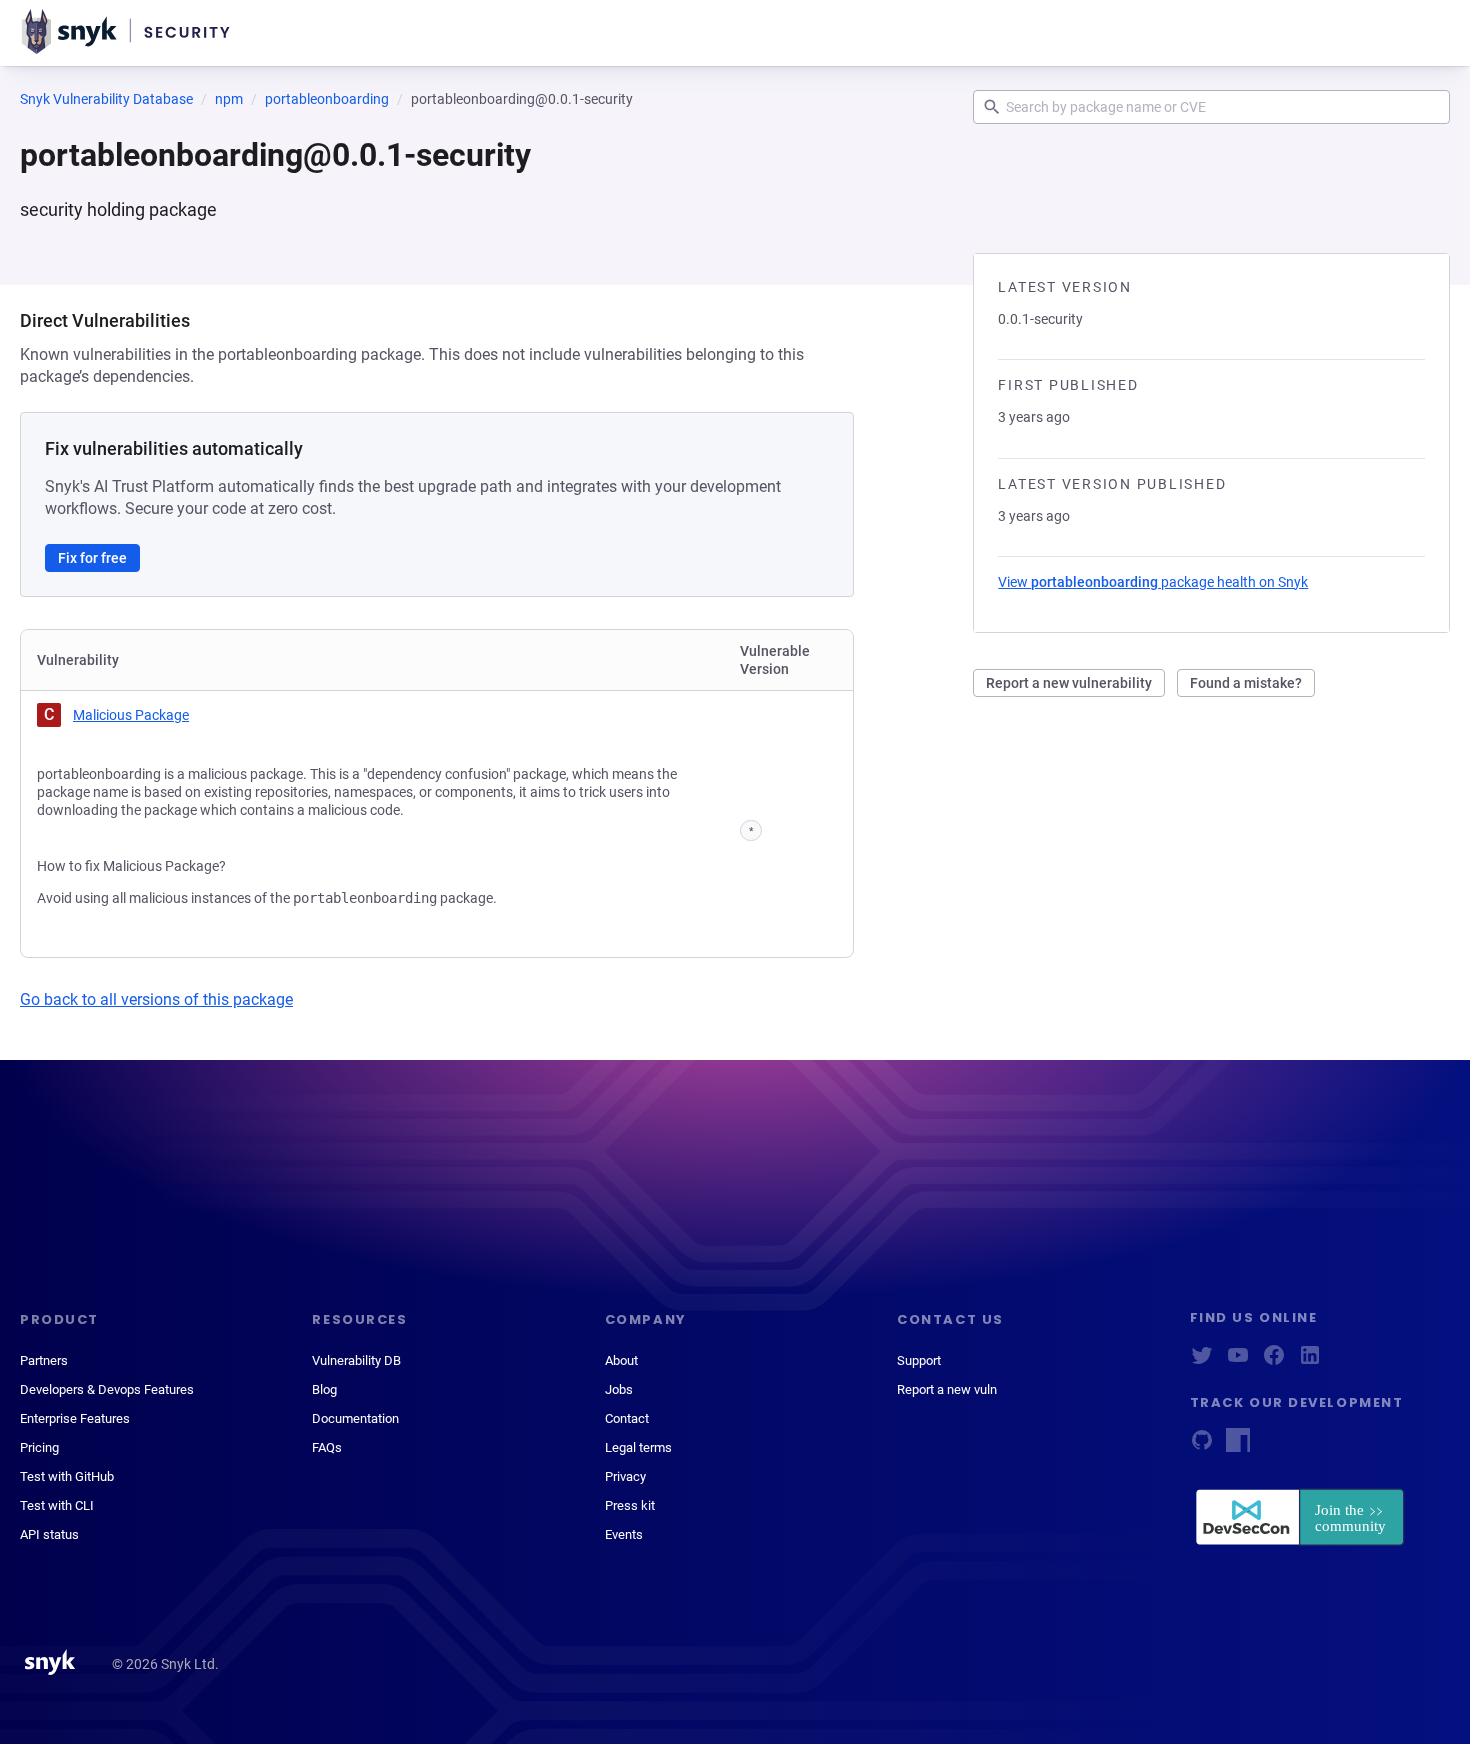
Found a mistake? (1246, 683)
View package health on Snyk (1153, 582)
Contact (627, 1418)
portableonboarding (327, 99)
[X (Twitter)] (1202, 1361)
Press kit (630, 1505)
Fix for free (92, 558)
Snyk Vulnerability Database (106, 99)
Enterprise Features (75, 1418)
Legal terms (638, 1447)
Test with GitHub (67, 1476)
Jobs (619, 1389)
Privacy (625, 1476)
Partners (44, 1360)
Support (919, 1360)
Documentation (355, 1418)
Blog (324, 1389)
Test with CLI (57, 1505)
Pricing (39, 1447)
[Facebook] (1274, 1361)
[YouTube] (1238, 1361)
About (621, 1360)
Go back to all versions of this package (156, 999)
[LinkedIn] (1310, 1361)
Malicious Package (131, 715)
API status (49, 1534)
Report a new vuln (947, 1389)
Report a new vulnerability (1069, 683)
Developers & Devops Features (107, 1389)
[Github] (1202, 1446)
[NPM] (1238, 1446)
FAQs (327, 1447)
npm (229, 99)
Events (624, 1534)
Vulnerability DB (356, 1360)
